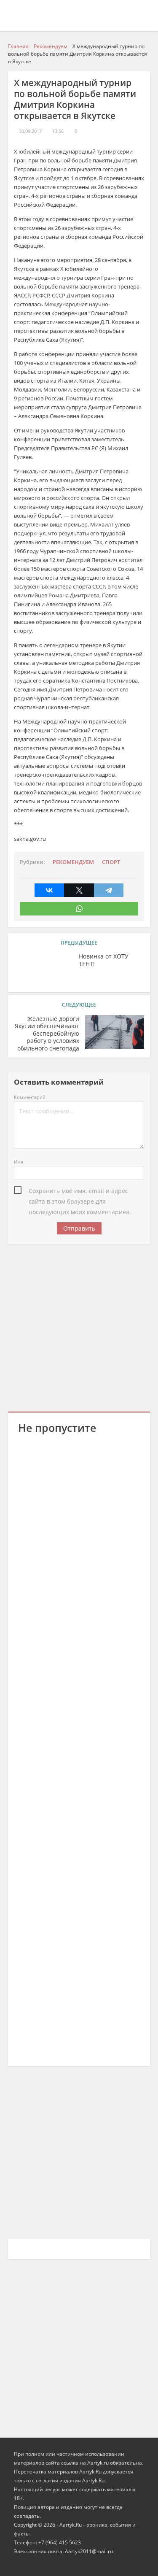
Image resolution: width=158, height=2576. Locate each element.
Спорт (111, 862)
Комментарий (30, 1097)
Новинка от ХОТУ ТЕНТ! (104, 960)
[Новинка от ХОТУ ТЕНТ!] (43, 969)
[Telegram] (109, 890)
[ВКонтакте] (49, 890)
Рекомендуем (73, 862)
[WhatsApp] (79, 909)
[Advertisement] (79, 1327)
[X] (79, 890)
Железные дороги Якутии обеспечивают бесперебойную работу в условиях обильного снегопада (47, 1034)
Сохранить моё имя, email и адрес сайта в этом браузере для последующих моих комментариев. (80, 1191)
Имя (19, 1162)
